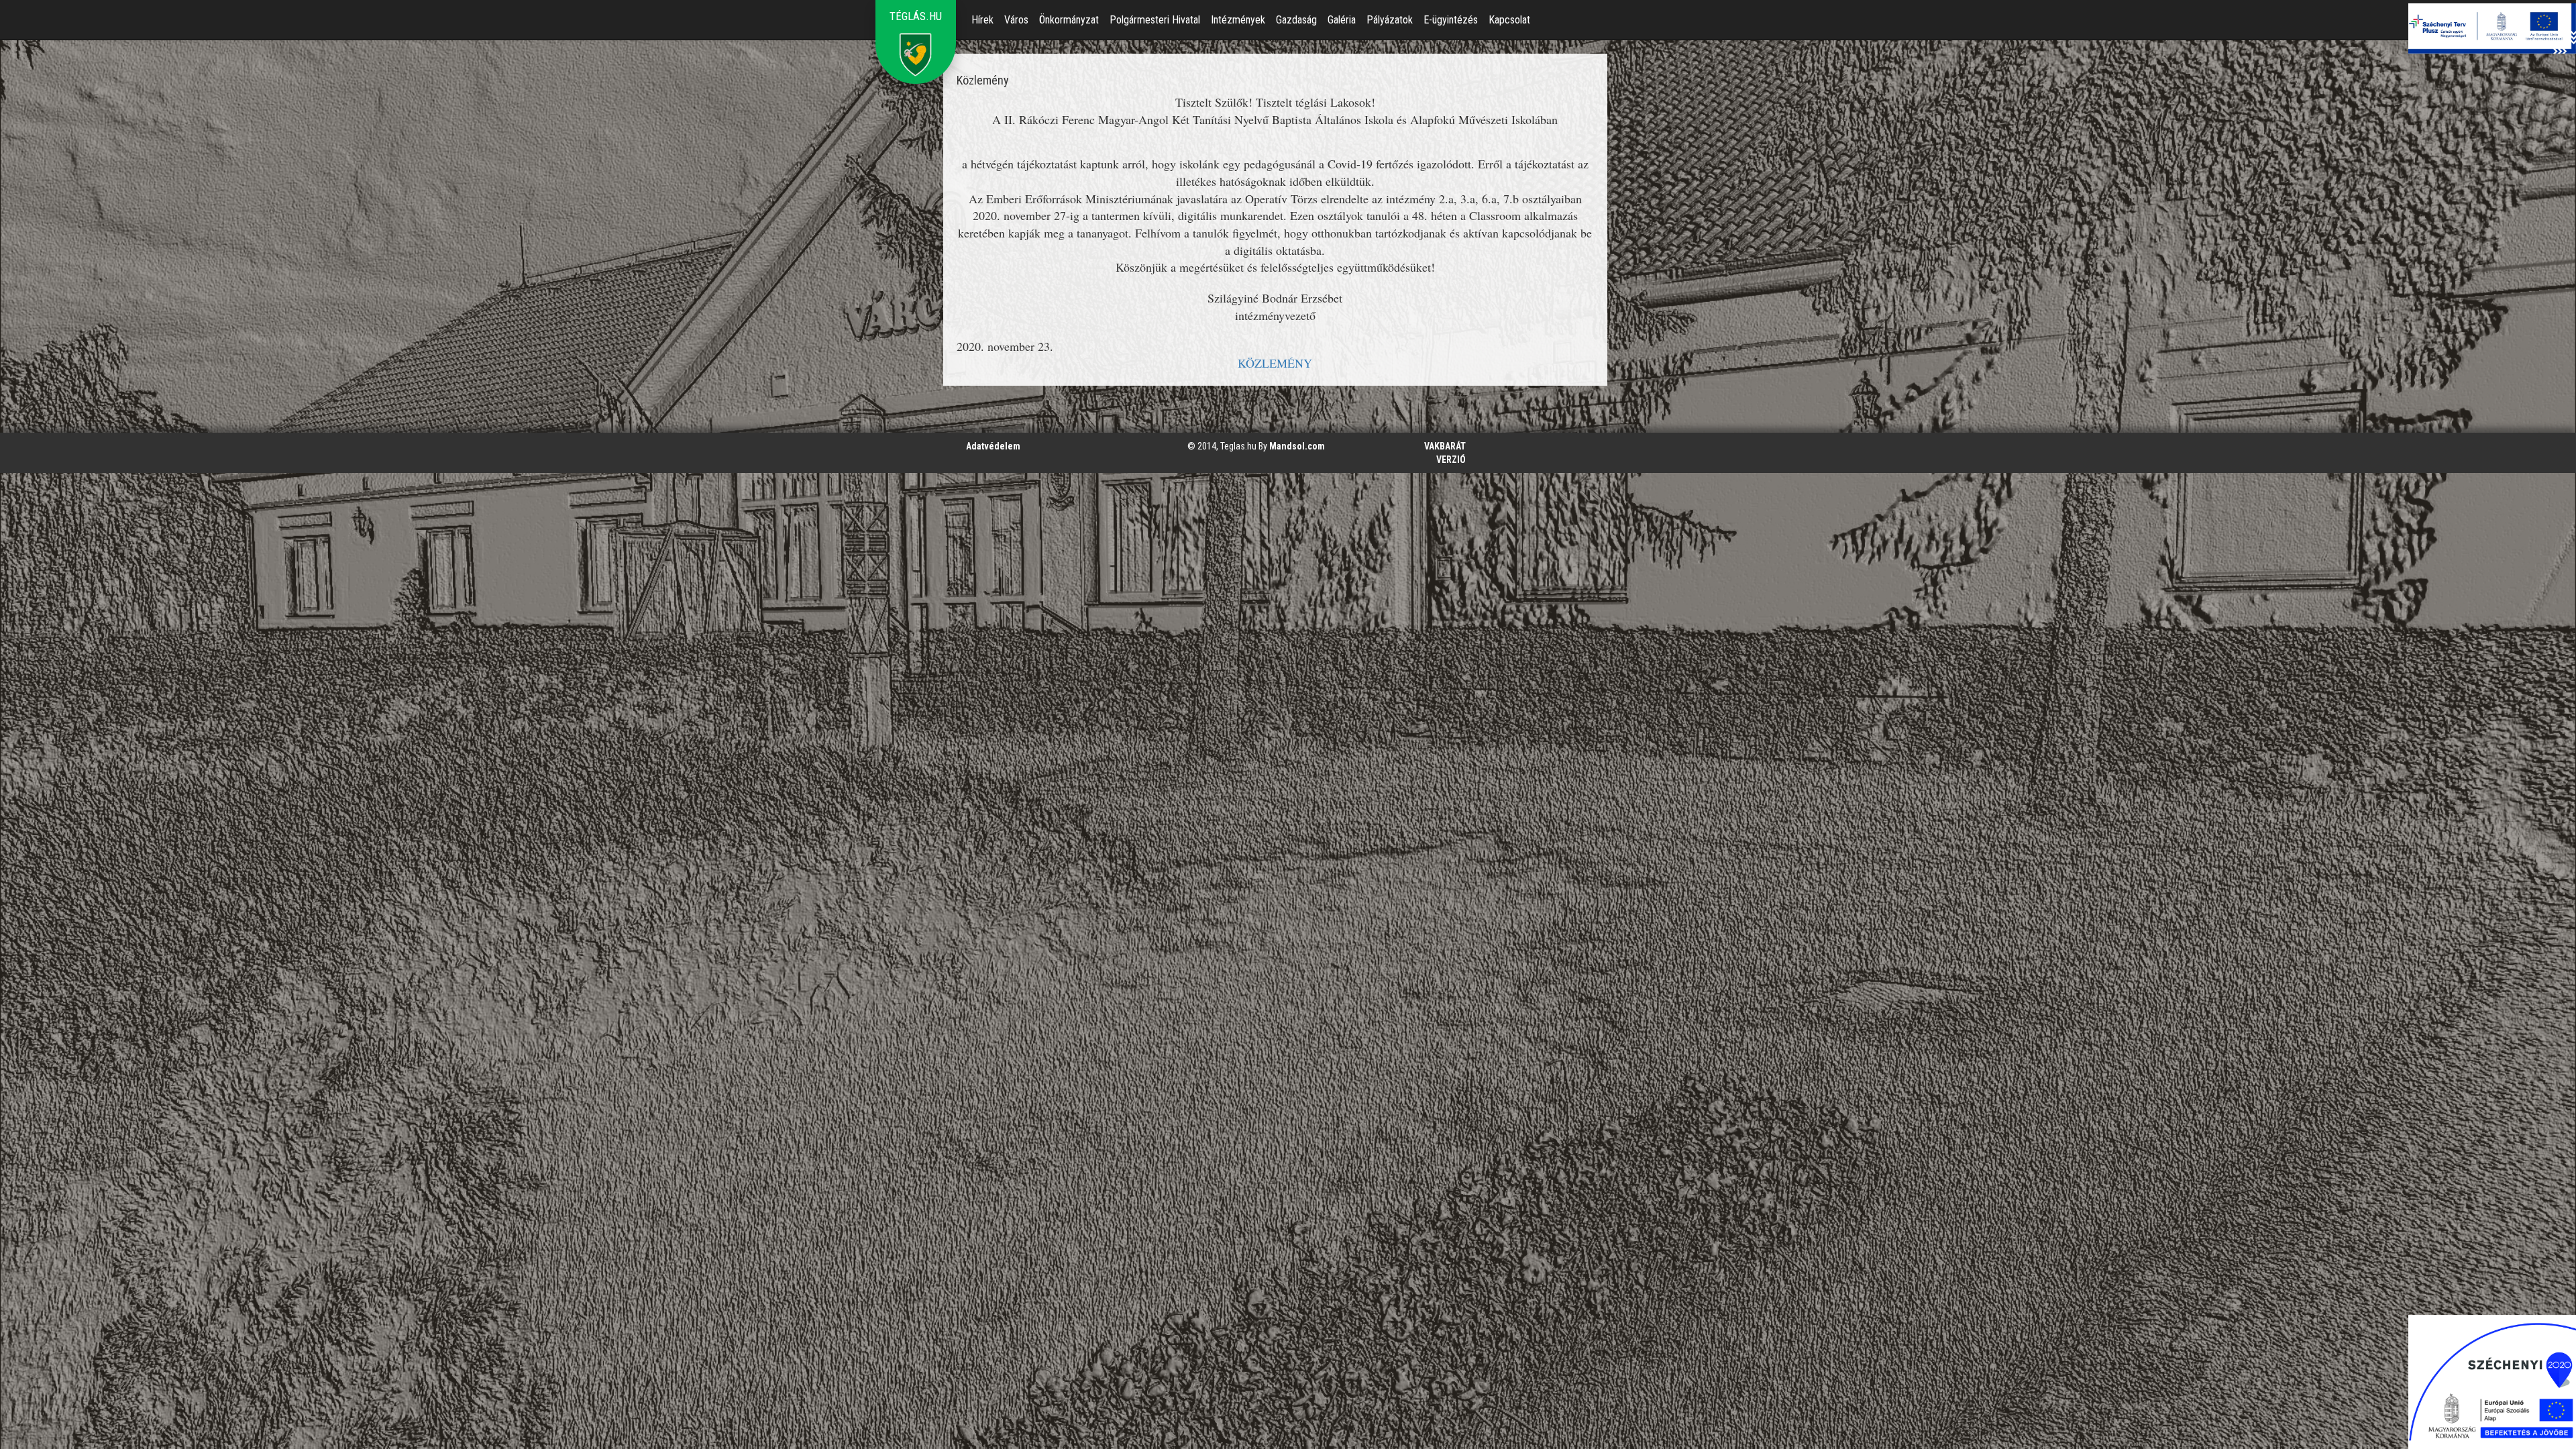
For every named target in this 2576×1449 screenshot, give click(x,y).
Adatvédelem (993, 446)
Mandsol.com (1297, 446)
